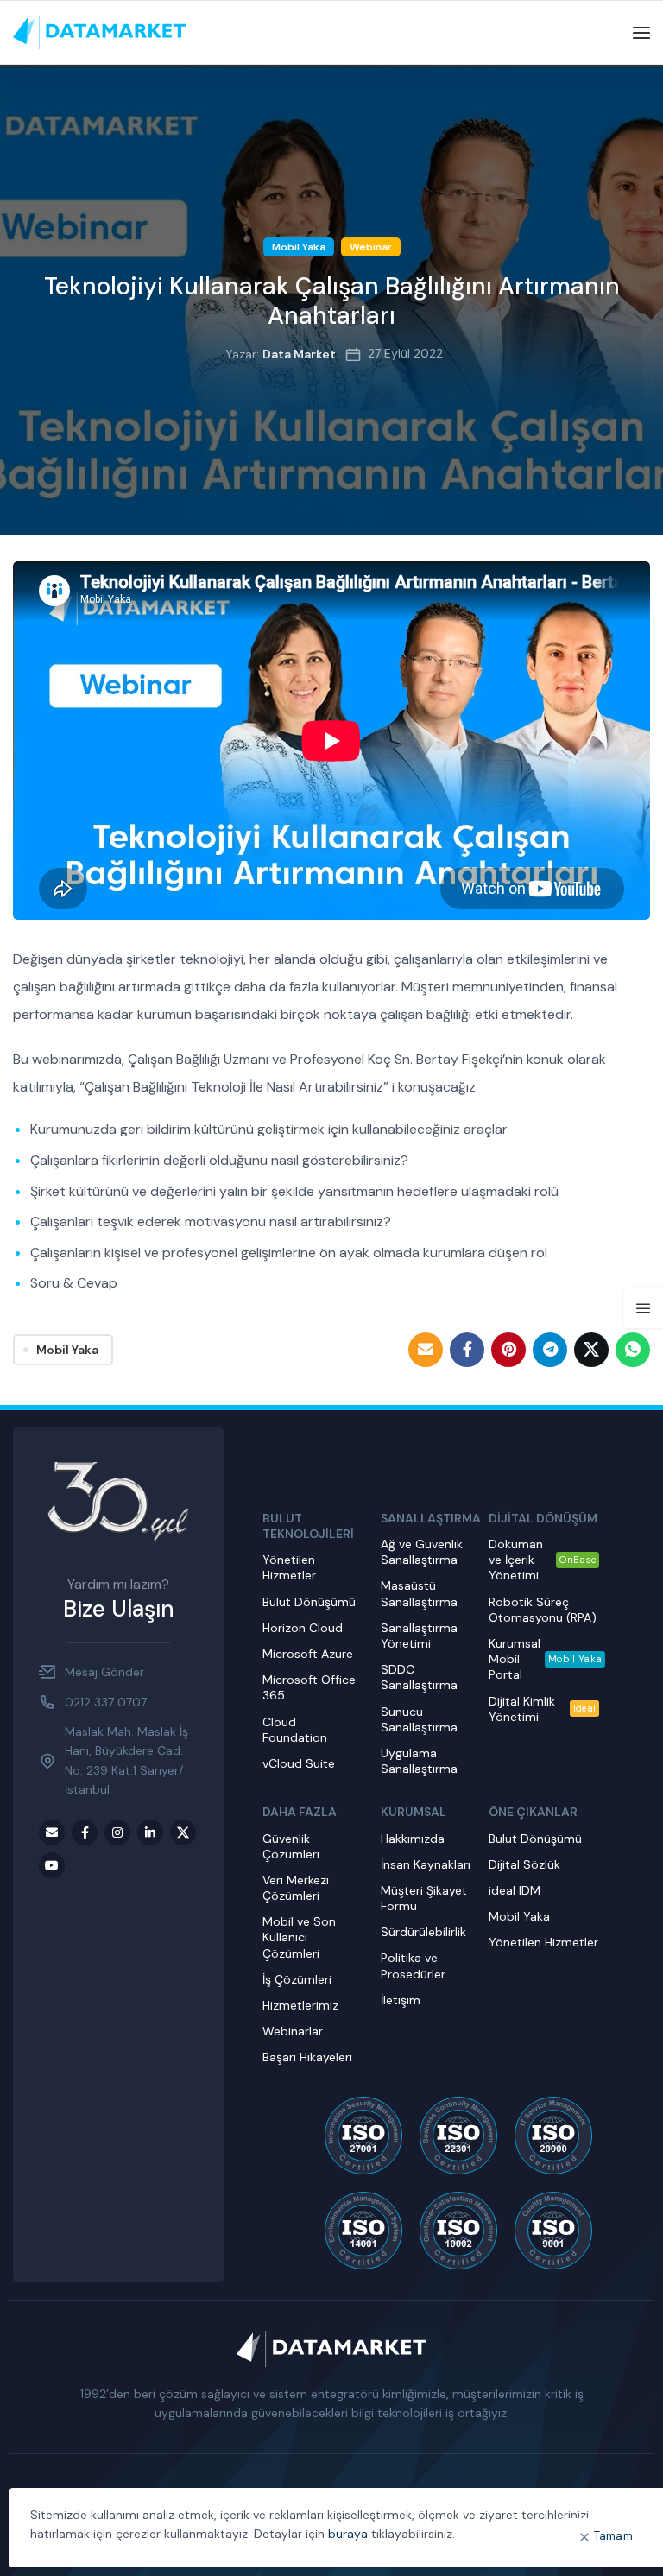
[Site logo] (99, 32)
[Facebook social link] (467, 1350)
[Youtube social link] (52, 1865)
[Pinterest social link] (508, 1350)
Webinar (371, 247)
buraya (348, 2534)
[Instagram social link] (117, 1832)
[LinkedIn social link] (150, 1832)
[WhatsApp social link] (633, 1350)
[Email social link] (426, 1350)
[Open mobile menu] (641, 33)
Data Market (299, 354)
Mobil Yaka (299, 247)
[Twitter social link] (591, 1350)
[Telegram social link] (550, 1350)
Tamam (614, 2536)
